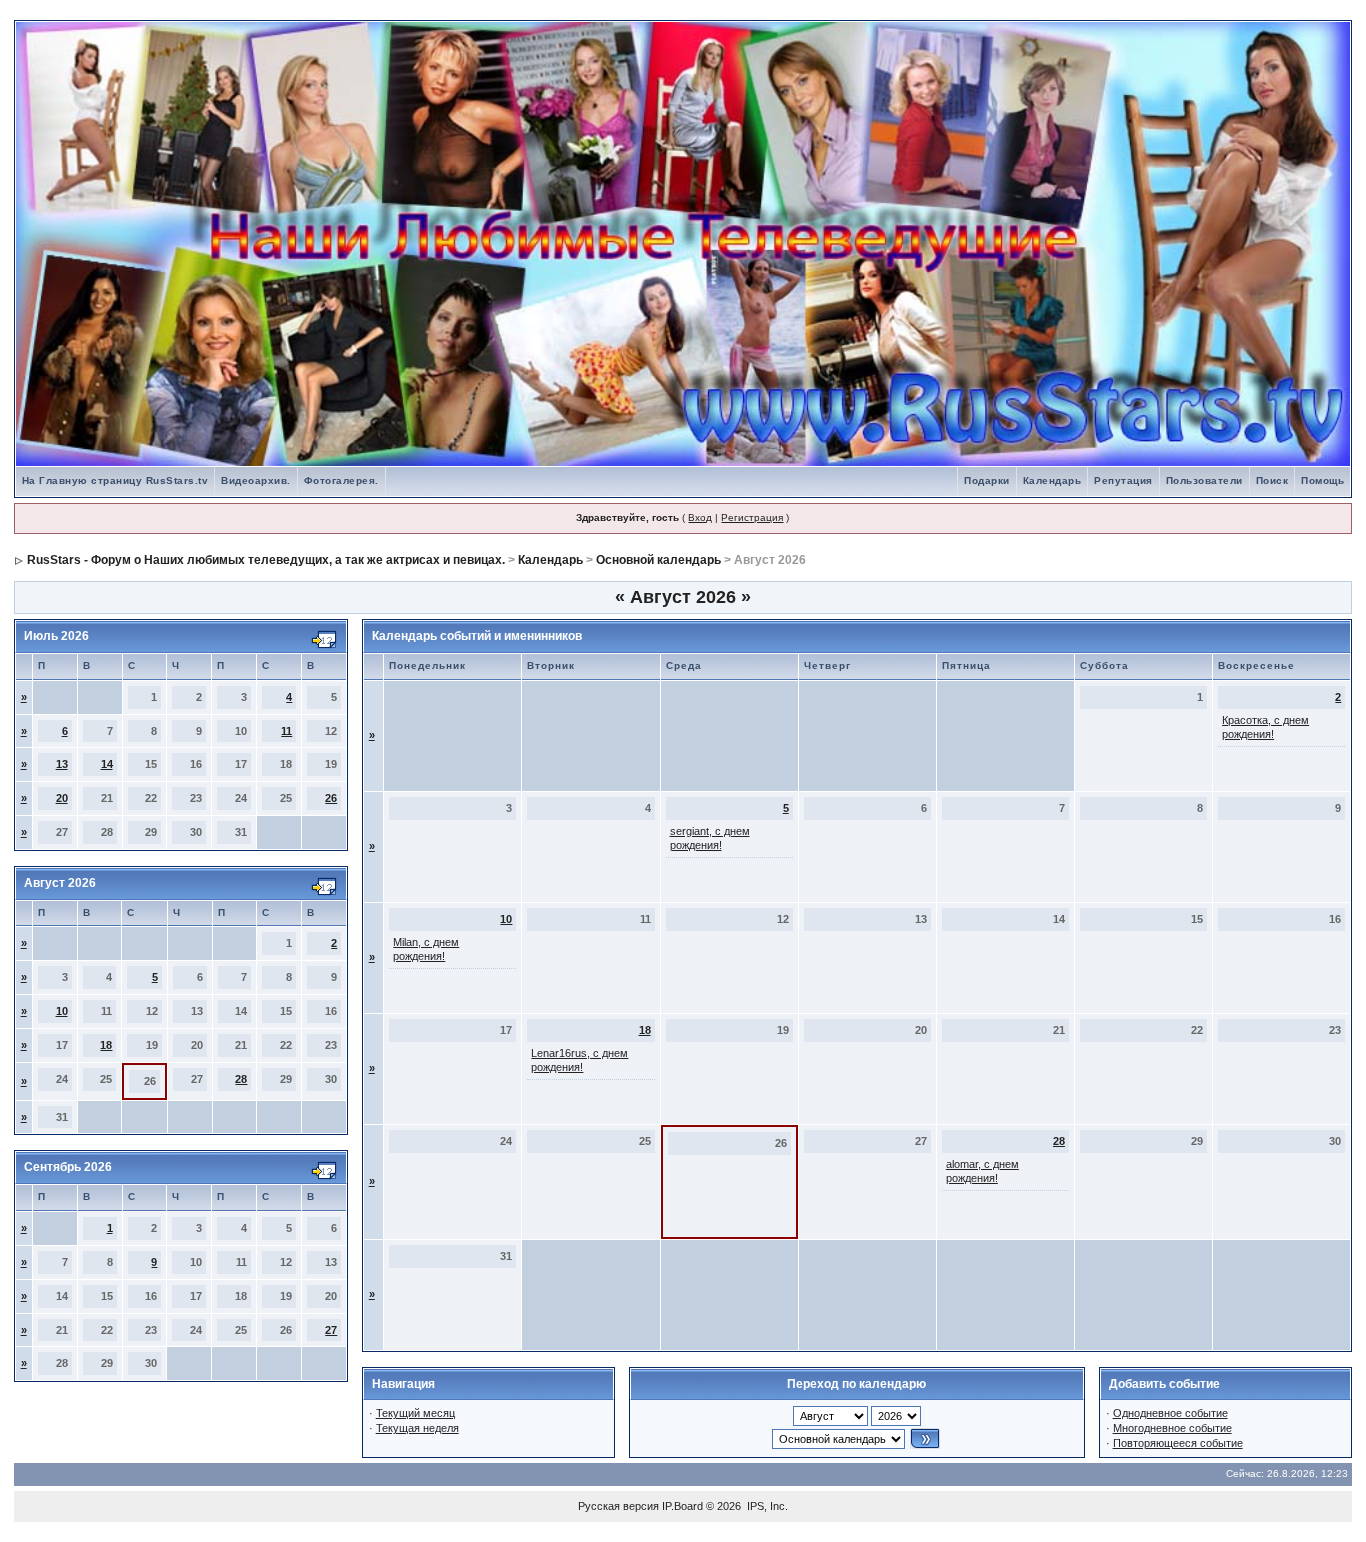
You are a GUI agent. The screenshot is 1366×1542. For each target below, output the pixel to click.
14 (107, 764)
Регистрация (752, 517)
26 (331, 798)
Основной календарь (658, 560)
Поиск (1272, 480)
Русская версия (618, 1506)
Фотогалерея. (341, 480)
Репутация (1123, 480)
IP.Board (682, 1506)
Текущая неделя (417, 1428)
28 (241, 1079)
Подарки (987, 480)
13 (62, 764)
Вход (700, 517)
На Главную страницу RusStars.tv (115, 480)
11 (286, 731)
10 (62, 1011)
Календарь (1052, 480)
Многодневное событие (1172, 1428)
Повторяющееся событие (1178, 1443)
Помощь (1322, 480)
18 (106, 1045)
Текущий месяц (415, 1413)
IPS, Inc (766, 1506)
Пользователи (1204, 480)
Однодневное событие (1170, 1413)
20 (62, 798)
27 (331, 1330)
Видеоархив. (256, 480)
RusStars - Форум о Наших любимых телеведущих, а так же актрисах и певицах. (266, 560)
